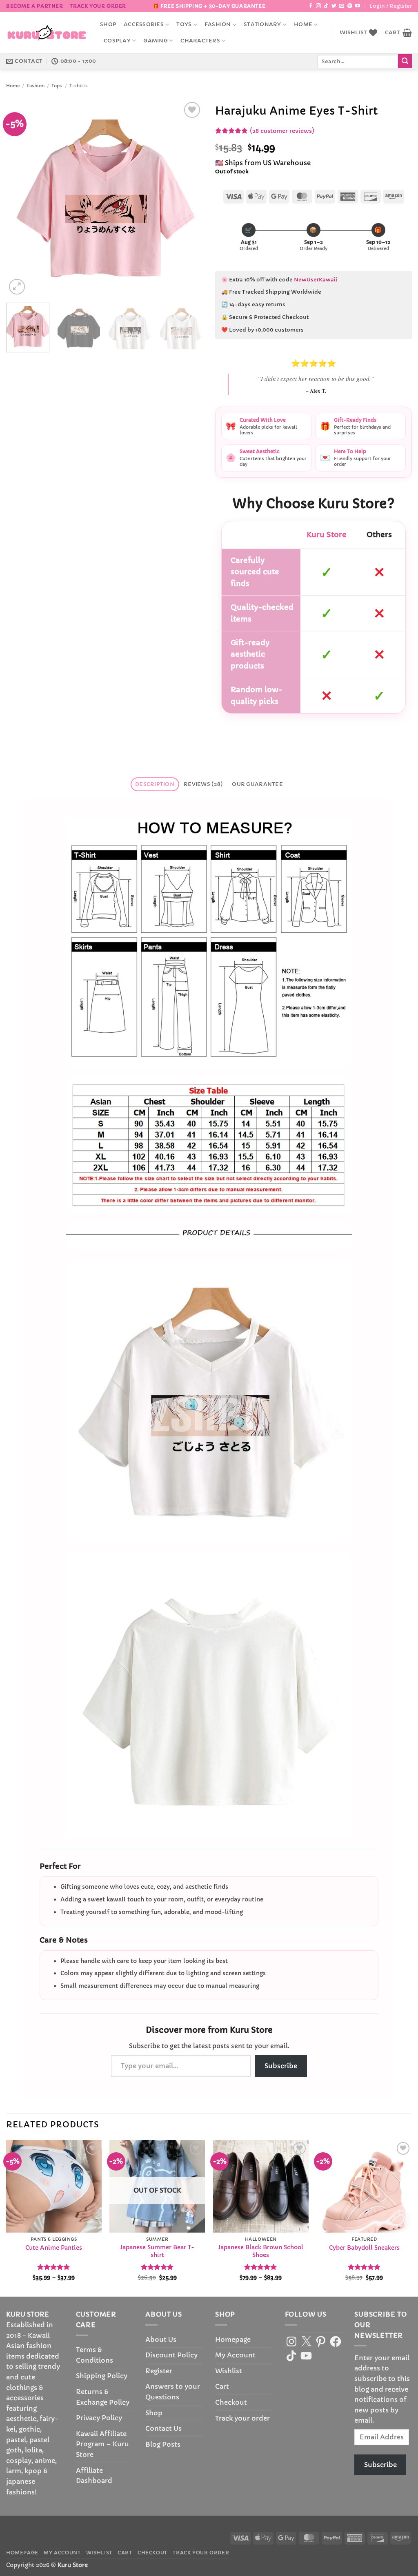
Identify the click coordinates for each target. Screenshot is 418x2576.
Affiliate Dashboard (94, 2476)
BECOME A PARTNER (35, 6)
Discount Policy (171, 2355)
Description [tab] (155, 784)
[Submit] (405, 61)
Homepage (233, 2339)
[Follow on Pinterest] (350, 6)
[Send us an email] (342, 6)
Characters (200, 41)
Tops (57, 86)
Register (159, 2371)
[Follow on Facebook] (311, 6)
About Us (161, 2339)
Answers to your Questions (173, 2392)
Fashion (218, 24)
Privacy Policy (99, 2418)
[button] (391, 6)
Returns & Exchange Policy (103, 2397)
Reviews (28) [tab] (203, 784)
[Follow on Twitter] (334, 6)
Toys (184, 24)
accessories (144, 24)
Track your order (98, 6)
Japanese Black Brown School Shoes (261, 2251)
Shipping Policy (102, 2376)
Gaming (156, 41)
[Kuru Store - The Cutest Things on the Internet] (47, 33)
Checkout (231, 2402)
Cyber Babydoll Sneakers (364, 2248)
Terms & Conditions (94, 2355)
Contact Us (163, 2428)
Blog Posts (163, 2444)
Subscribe (281, 2066)
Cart (222, 2386)
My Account (235, 2355)
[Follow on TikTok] (326, 6)
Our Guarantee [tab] (257, 784)
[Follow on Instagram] (318, 6)
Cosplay (117, 41)
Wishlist (229, 2371)
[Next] (189, 198)
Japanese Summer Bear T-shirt (157, 2251)
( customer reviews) (282, 131)
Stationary (262, 24)
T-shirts (79, 86)
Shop (108, 24)
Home (303, 24)
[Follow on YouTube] (358, 6)
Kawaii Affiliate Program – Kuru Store (102, 2444)
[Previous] (20, 198)
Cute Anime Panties (54, 2248)
